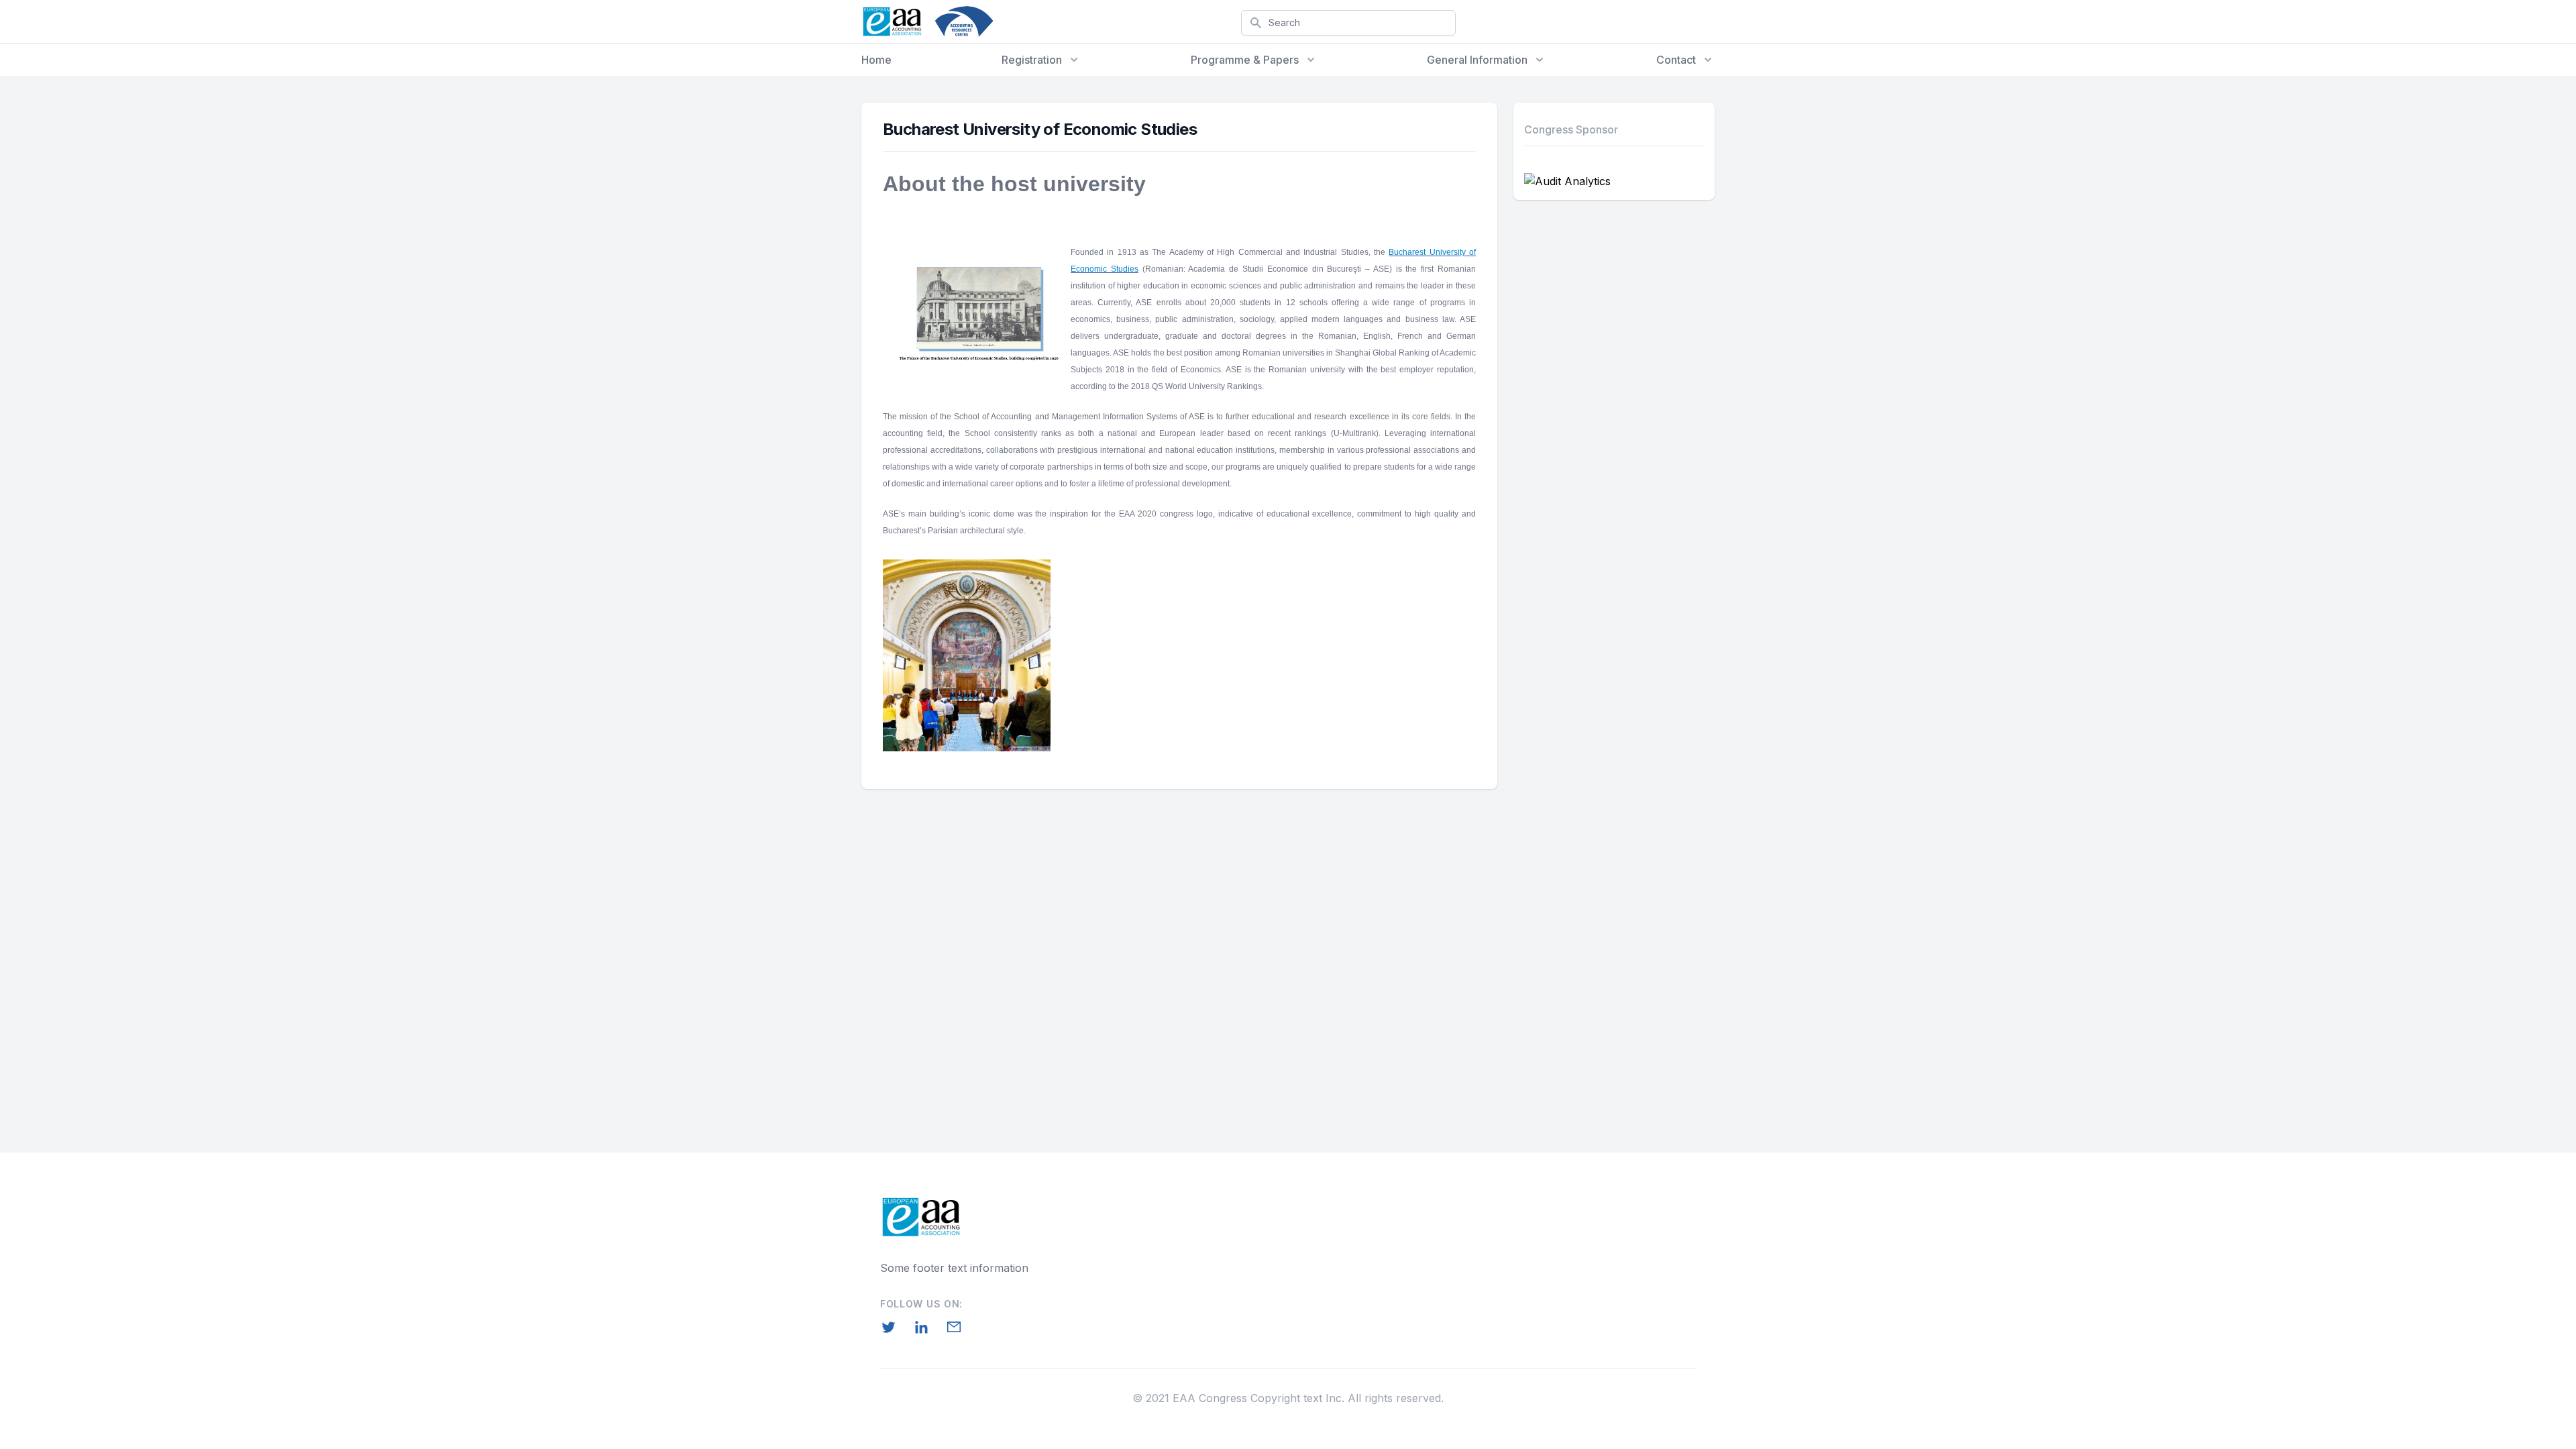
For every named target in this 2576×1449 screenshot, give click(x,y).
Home (876, 60)
